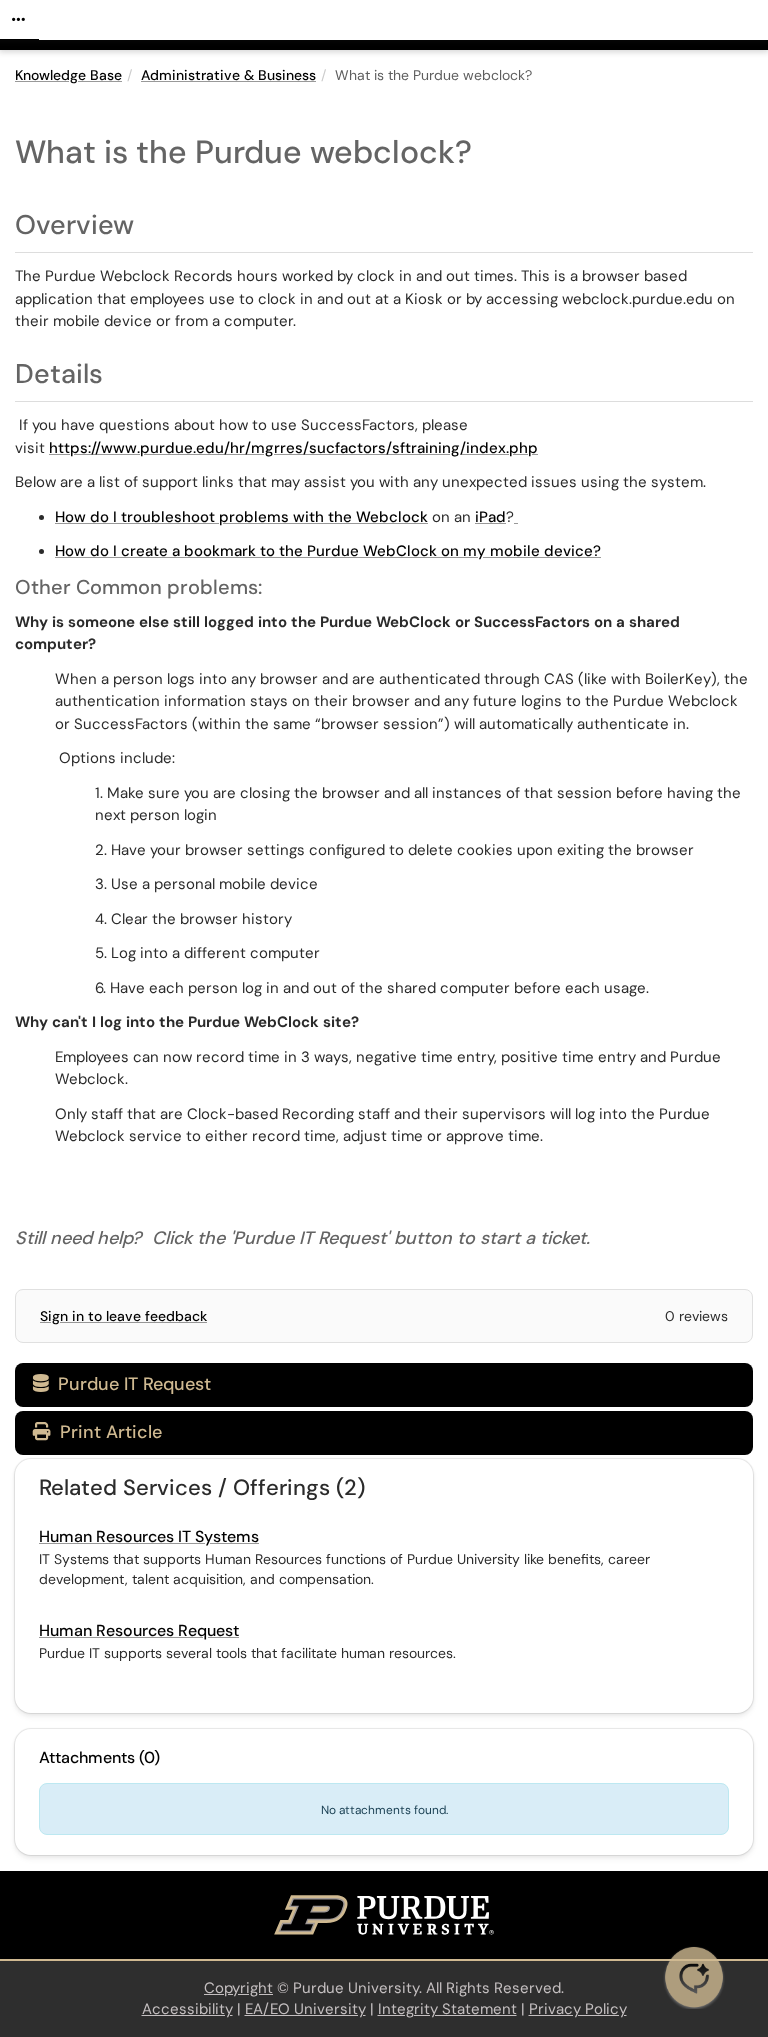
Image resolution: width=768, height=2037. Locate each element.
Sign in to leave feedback (123, 1316)
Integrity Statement (447, 2009)
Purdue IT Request (122, 1384)
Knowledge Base (68, 75)
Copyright (238, 1988)
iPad (490, 517)
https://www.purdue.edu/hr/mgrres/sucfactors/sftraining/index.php (293, 448)
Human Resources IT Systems (149, 1536)
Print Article (108, 1432)
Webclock (392, 517)
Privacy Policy (578, 2009)
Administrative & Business (228, 75)
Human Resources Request (139, 1630)
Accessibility (187, 2009)
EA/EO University (305, 2009)
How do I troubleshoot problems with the (205, 517)
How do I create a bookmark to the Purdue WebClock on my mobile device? (328, 551)
